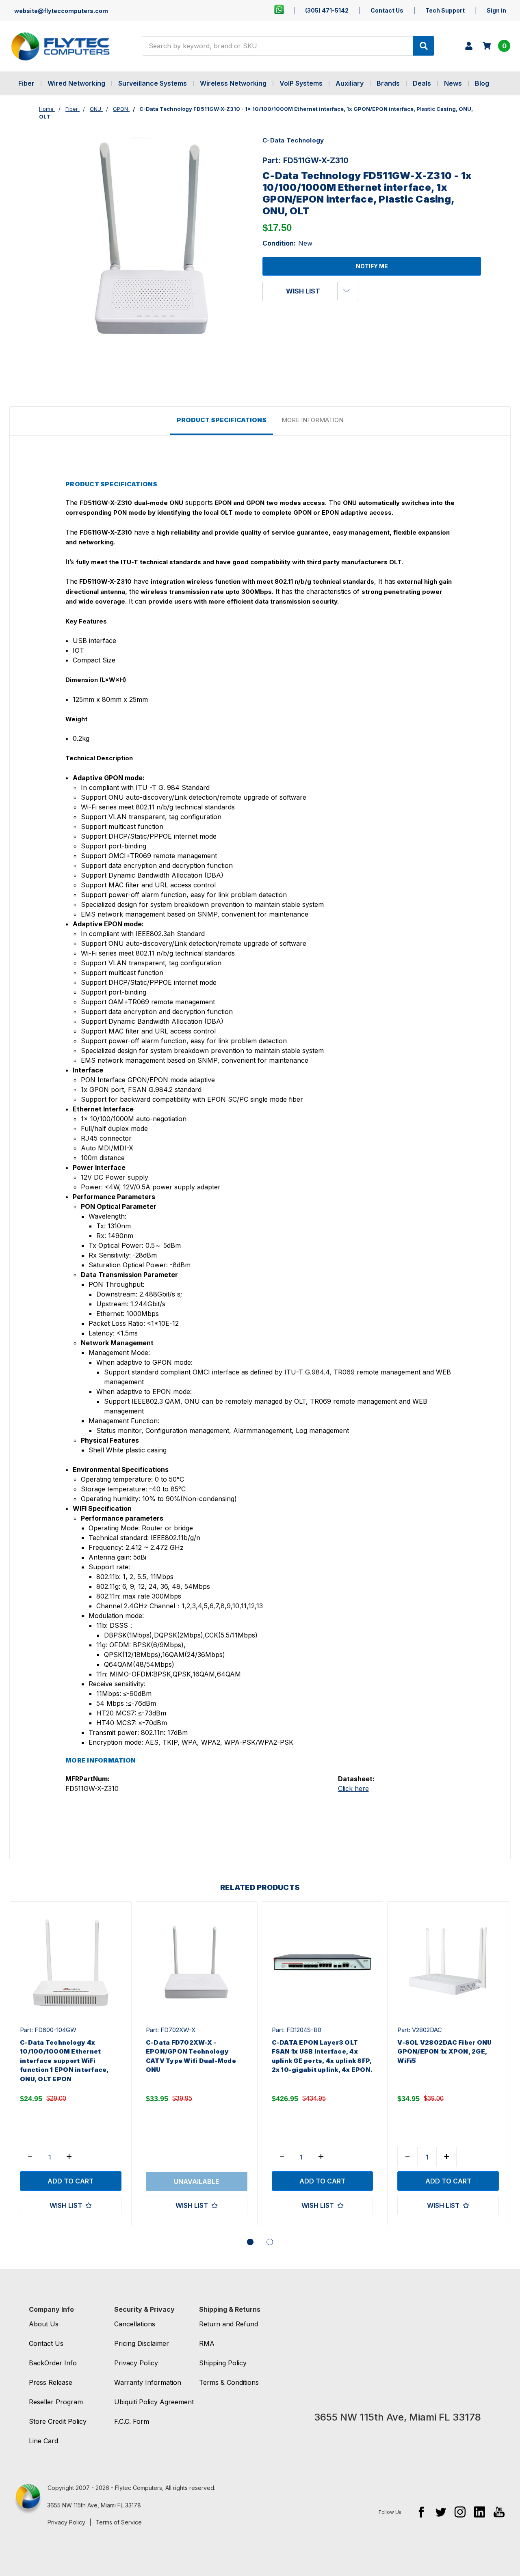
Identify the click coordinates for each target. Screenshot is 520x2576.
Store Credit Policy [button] (58, 2421)
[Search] (424, 46)
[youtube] (499, 2512)
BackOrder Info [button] (53, 2363)
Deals (422, 83)
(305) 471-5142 (327, 10)
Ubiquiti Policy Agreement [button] (154, 2402)
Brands (388, 83)
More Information (312, 420)
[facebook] (421, 2512)
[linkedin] (480, 2512)
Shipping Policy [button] (223, 2363)
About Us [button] (44, 2324)
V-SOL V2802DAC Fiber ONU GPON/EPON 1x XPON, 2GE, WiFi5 (444, 2052)
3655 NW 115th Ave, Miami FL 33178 (94, 2505)
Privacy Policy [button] (136, 2363)
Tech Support (445, 10)
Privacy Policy (66, 2522)
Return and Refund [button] (229, 2324)
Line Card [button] (43, 2441)
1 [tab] (250, 2242)
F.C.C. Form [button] (132, 2421)
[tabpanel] (70, 2064)
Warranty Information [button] (148, 2382)
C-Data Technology (293, 140)
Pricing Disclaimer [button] (142, 2343)
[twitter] (441, 2512)
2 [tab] (270, 2242)
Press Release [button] (51, 2382)
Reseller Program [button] (56, 2402)
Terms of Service (119, 2522)
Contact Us (387, 10)
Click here (353, 1789)
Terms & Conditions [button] (229, 2382)
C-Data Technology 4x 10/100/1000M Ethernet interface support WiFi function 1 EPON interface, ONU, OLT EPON (64, 2061)
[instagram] (460, 2512)
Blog (482, 83)
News (453, 83)
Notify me (372, 266)
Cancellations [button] (135, 2324)
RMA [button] (207, 2343)
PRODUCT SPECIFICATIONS (222, 420)
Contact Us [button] (46, 2343)
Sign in (496, 10)
